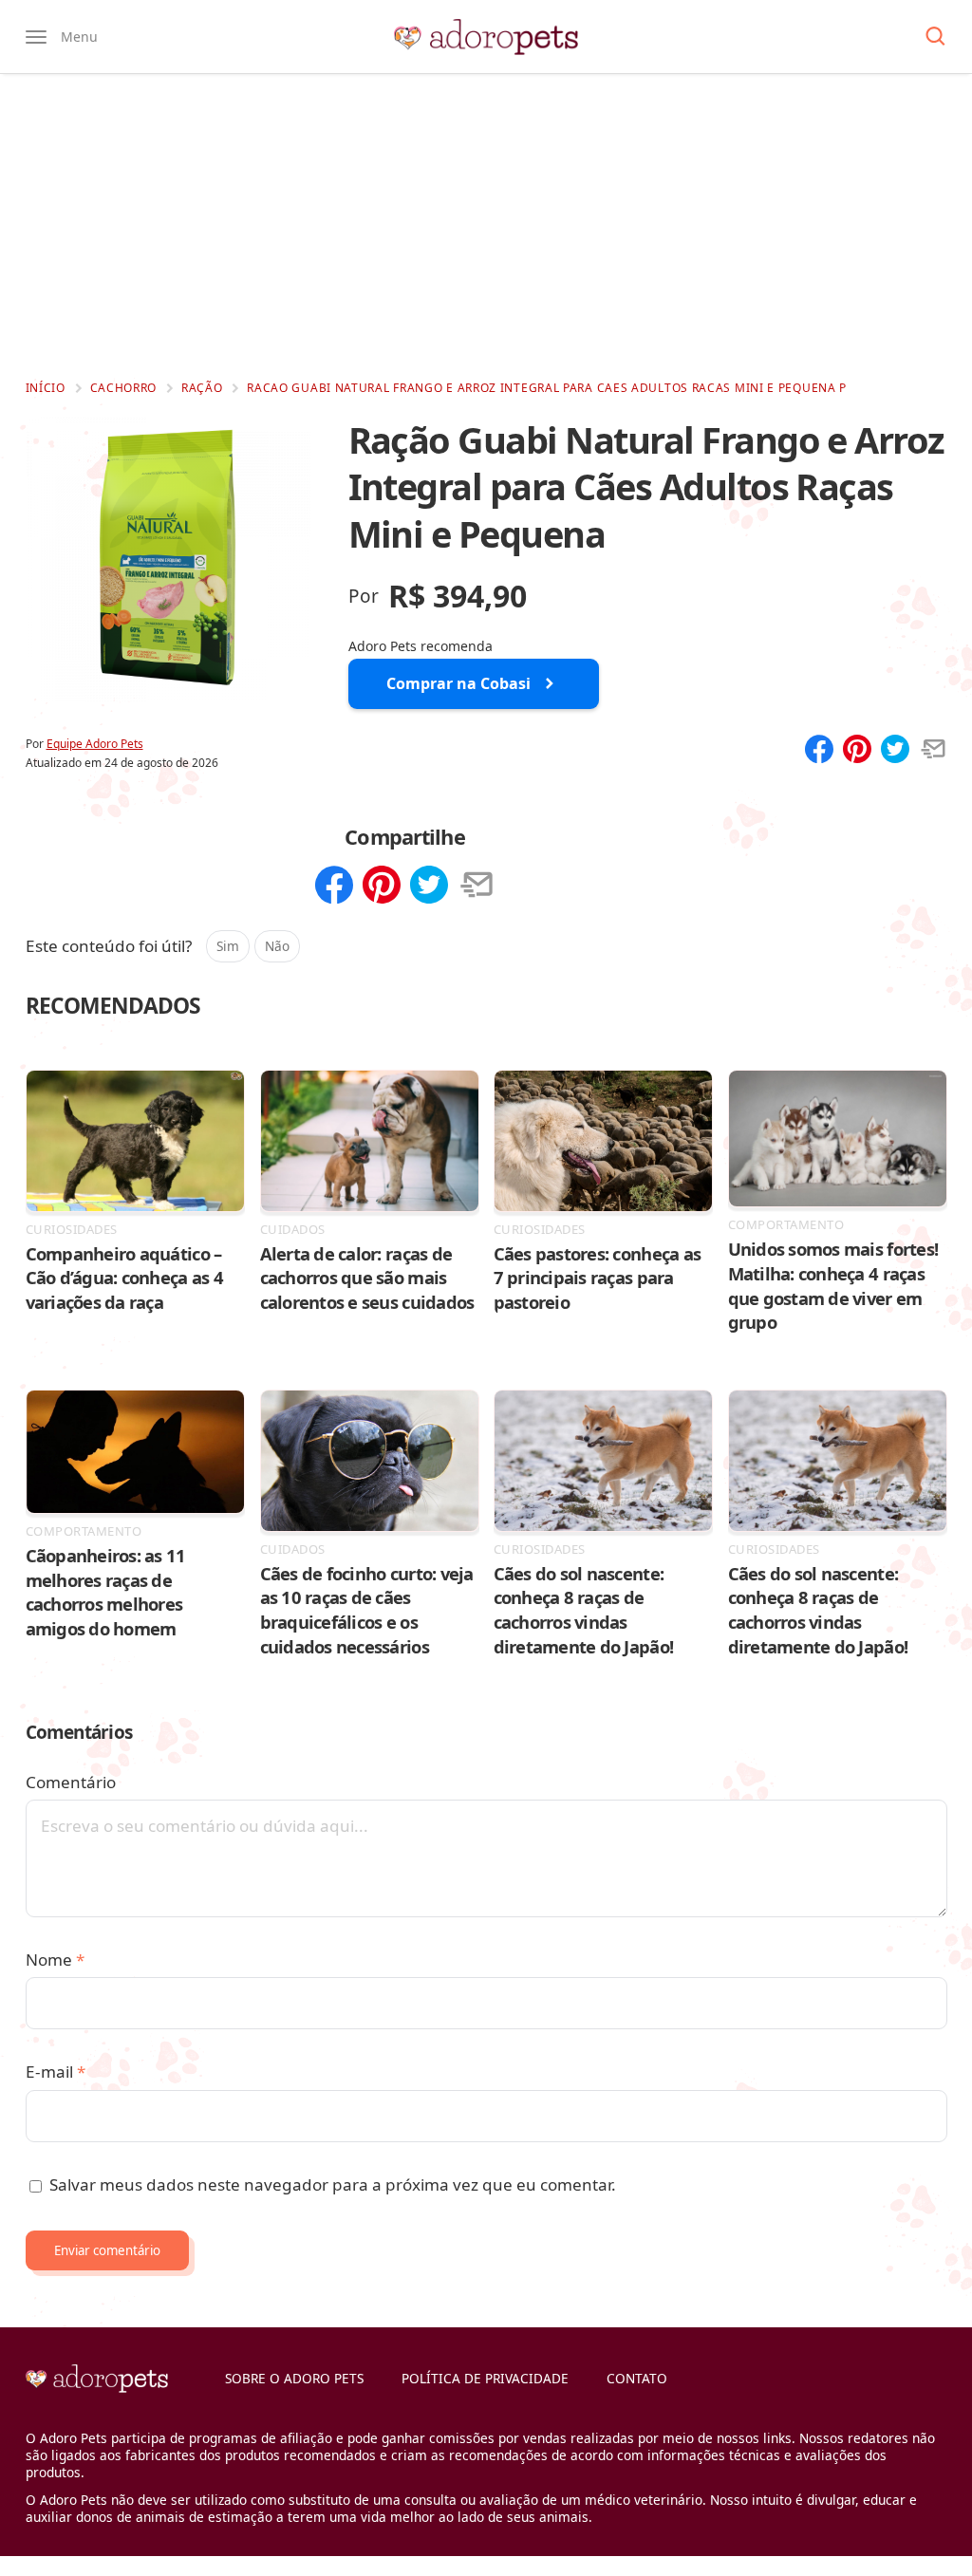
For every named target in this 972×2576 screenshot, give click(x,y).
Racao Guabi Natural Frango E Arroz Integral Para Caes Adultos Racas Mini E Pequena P (547, 388)
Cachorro (124, 388)
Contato (637, 2378)
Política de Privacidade (485, 2378)
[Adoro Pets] (486, 37)
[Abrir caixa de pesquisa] (935, 37)
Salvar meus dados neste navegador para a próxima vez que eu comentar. (333, 2184)
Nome (55, 1960)
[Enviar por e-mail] (933, 751)
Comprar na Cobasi (458, 683)
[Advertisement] (486, 226)
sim (228, 946)
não (277, 946)
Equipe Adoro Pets (95, 744)
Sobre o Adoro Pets (294, 2378)
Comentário (71, 1782)
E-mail (56, 2072)
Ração (202, 388)
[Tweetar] (895, 751)
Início (46, 388)
